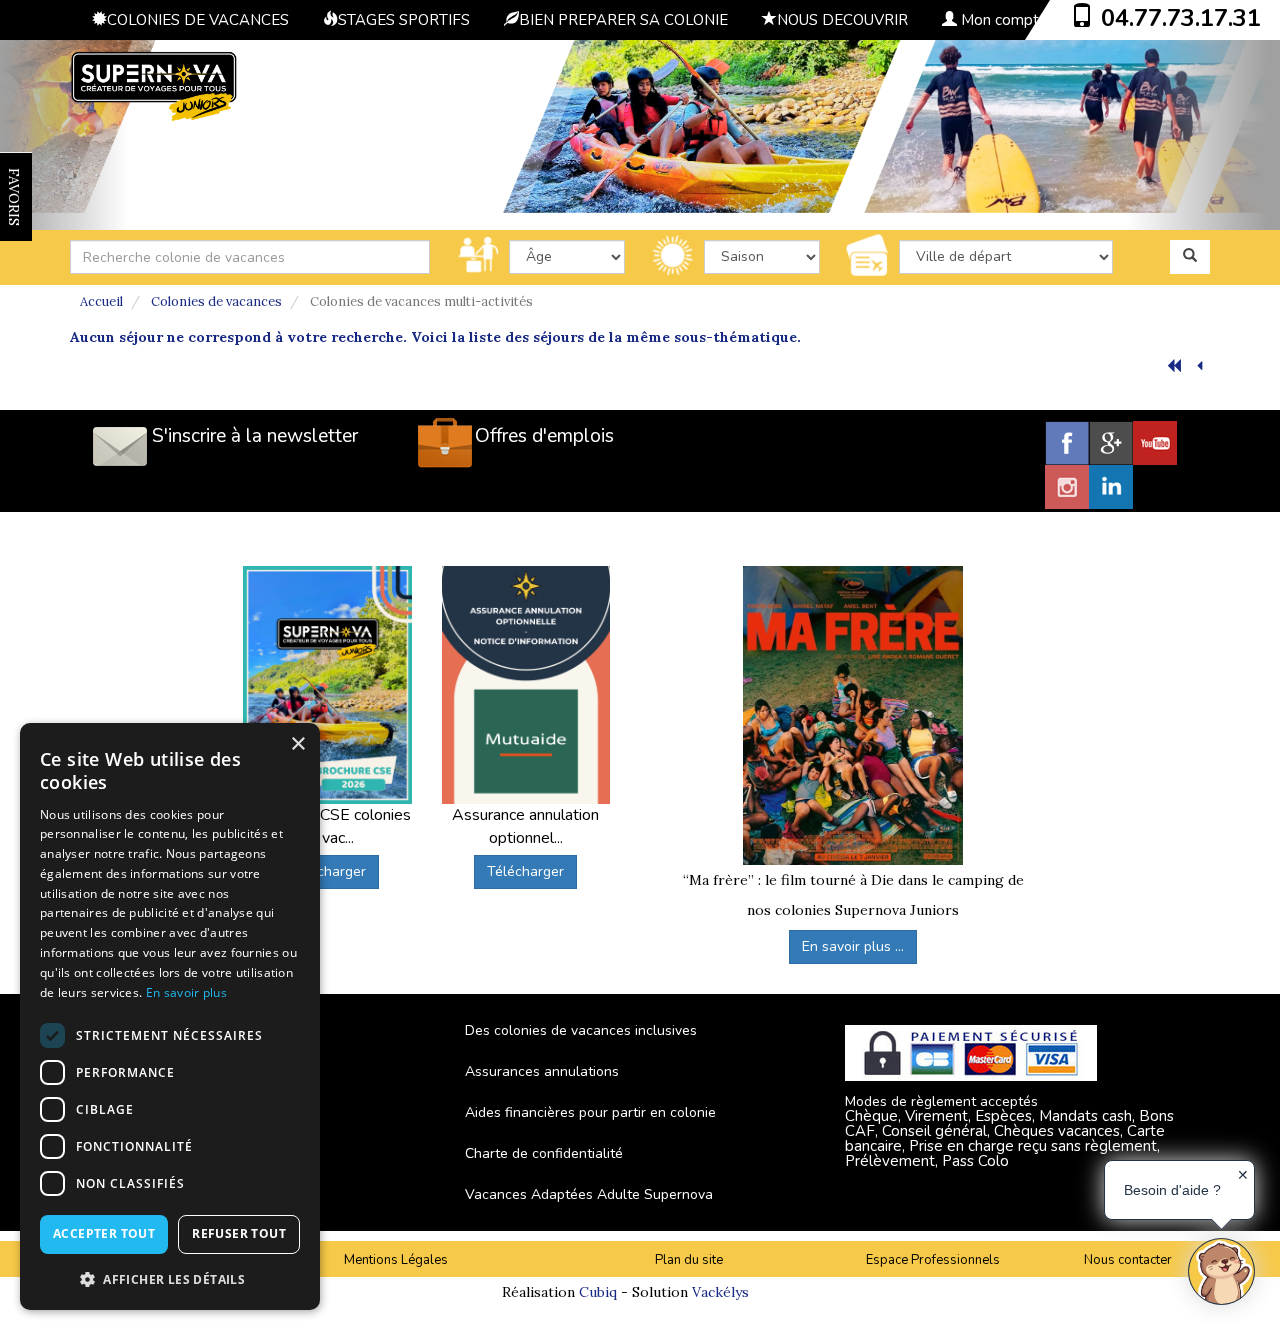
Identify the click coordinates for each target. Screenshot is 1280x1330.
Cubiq (598, 1292)
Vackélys (720, 1292)
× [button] (297, 744)
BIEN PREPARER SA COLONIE (623, 20)
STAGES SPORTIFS (404, 20)
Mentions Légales (396, 1260)
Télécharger (327, 871)
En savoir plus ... (853, 946)
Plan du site (689, 1260)
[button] (170, 1278)
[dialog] (170, 1016)
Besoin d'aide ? (1172, 1190)
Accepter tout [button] (104, 1233)
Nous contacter (1128, 1260)
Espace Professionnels (933, 1260)
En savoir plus (186, 992)
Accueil (101, 301)
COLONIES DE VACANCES (198, 20)
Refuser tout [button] (239, 1233)
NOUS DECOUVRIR (842, 20)
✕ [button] (1243, 1175)
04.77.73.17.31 (1181, 18)
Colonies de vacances (216, 301)
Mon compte (1002, 20)
